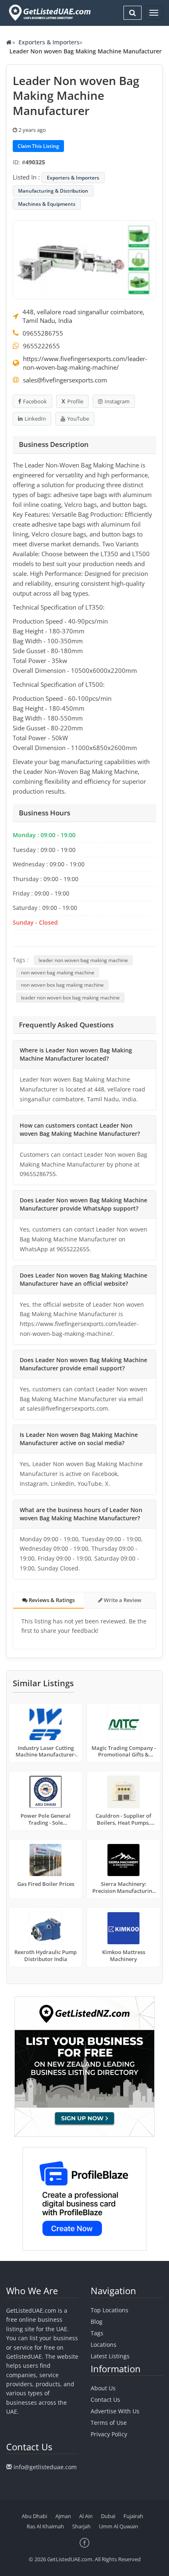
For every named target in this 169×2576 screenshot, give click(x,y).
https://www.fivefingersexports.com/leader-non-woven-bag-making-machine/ (85, 363)
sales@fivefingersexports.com (65, 380)
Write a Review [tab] (122, 1600)
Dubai (108, 2516)
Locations (104, 2345)
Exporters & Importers (49, 42)
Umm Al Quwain (119, 2526)
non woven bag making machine (58, 973)
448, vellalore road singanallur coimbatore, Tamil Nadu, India (83, 316)
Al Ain (86, 2516)
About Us (103, 2388)
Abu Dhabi (34, 2516)
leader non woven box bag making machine (70, 998)
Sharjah (81, 2526)
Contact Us (105, 2400)
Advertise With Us (115, 2411)
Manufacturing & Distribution (53, 191)
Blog (97, 2322)
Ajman (63, 2516)
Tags (97, 2333)
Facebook (35, 401)
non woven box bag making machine (62, 985)
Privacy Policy (109, 2434)
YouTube (78, 419)
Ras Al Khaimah (45, 2526)
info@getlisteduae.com (45, 2467)
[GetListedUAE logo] (49, 13)
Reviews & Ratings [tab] (51, 1600)
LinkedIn (35, 419)
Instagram (117, 401)
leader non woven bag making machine (83, 960)
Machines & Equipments (47, 204)
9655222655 (41, 346)
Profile (75, 401)
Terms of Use (109, 2423)
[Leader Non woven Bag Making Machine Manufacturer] (84, 259)
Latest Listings (110, 2356)
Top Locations (110, 2310)
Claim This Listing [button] (38, 146)
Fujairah (133, 2516)
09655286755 (43, 333)
